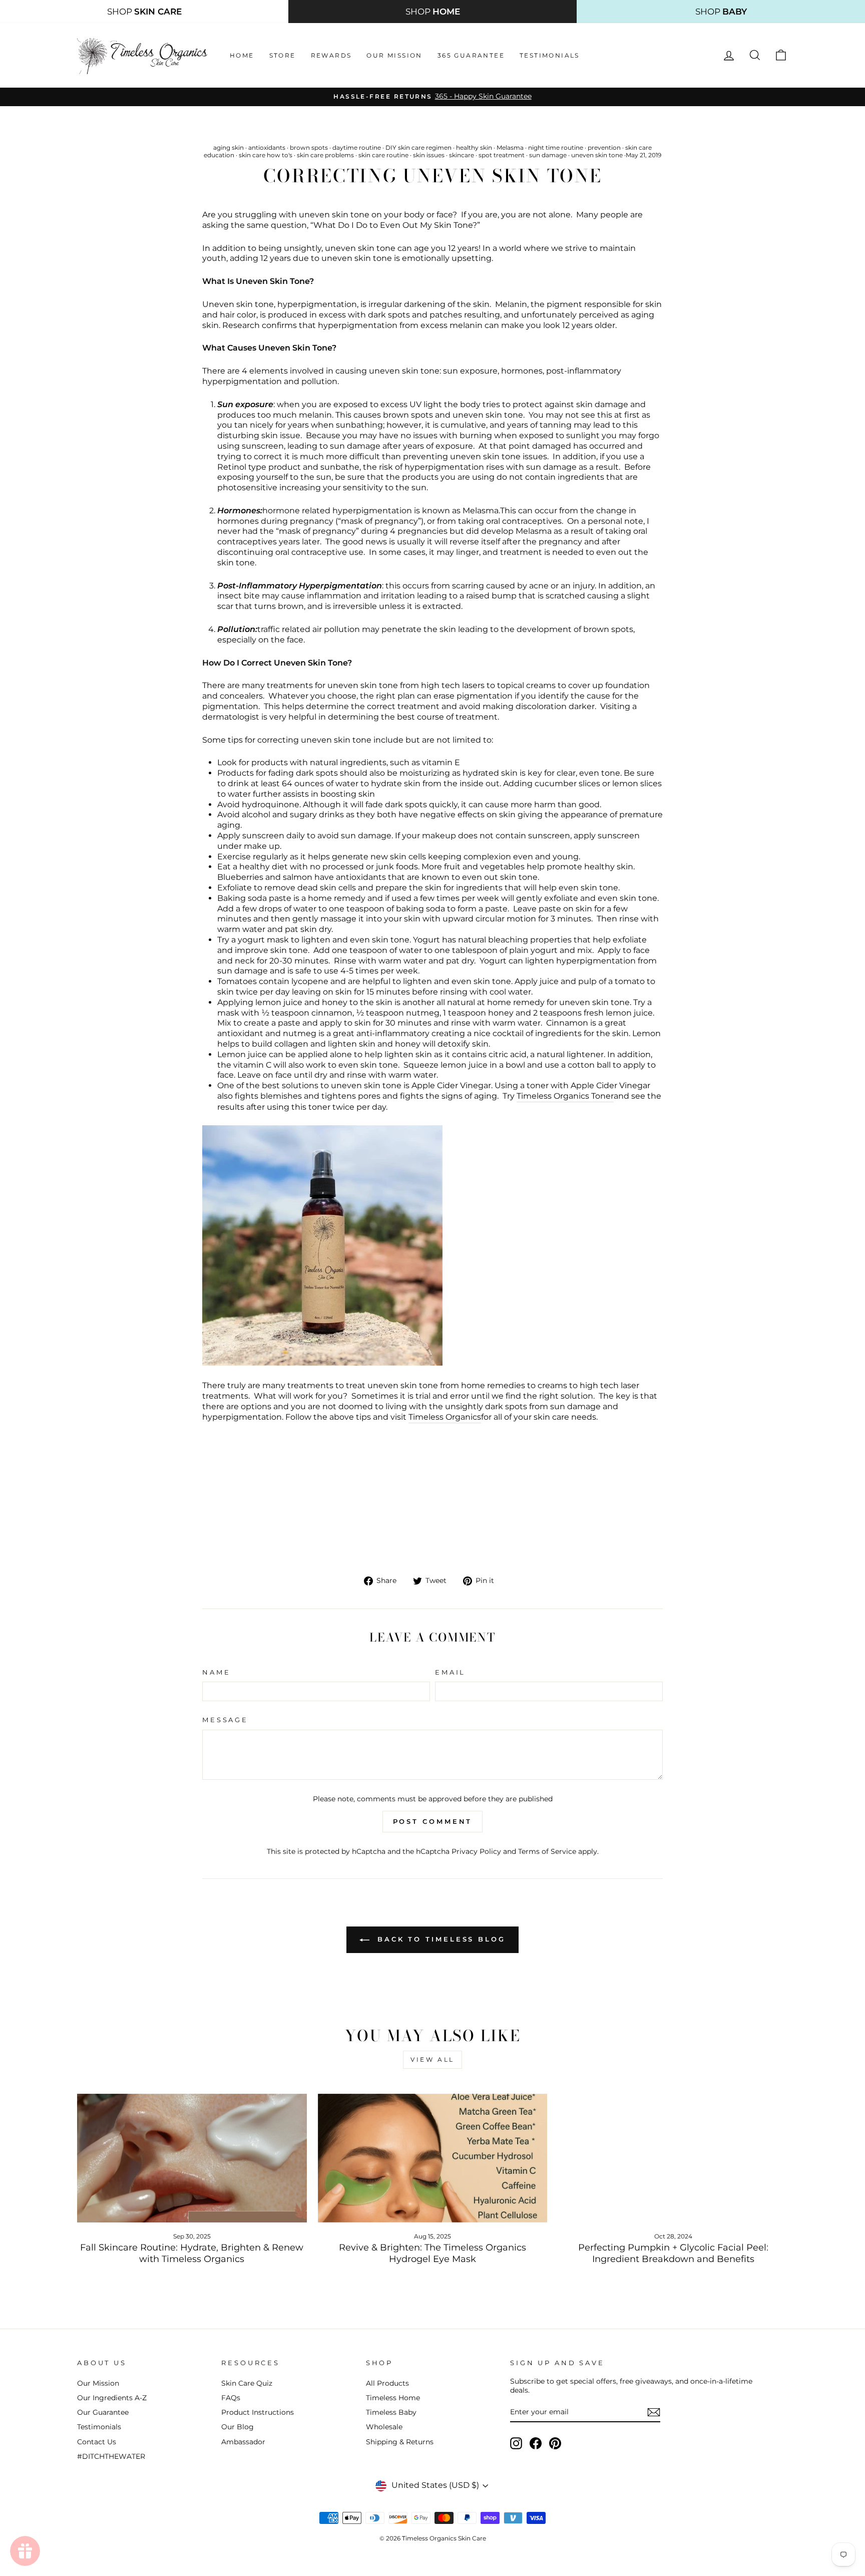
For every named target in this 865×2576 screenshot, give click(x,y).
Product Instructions (258, 2412)
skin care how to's (266, 155)
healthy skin (474, 147)
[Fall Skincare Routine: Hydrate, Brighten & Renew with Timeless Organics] (192, 2158)
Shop (144, 12)
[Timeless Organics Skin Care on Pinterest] (555, 2443)
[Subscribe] (654, 2412)
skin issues (429, 155)
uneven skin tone (597, 155)
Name (216, 1672)
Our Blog (238, 2427)
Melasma (510, 147)
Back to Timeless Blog (440, 1939)
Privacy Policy (476, 1851)
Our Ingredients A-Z (112, 2398)
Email (450, 1672)
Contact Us (97, 2442)
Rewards (331, 55)
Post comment (433, 1821)
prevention (604, 147)
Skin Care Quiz (247, 2383)
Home (242, 55)
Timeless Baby (391, 2412)
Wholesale (384, 2427)
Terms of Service (547, 1851)
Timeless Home (393, 2398)
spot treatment (502, 155)
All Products (387, 2383)
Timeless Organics (445, 1417)
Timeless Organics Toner (565, 1096)
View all (432, 2059)
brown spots (309, 147)
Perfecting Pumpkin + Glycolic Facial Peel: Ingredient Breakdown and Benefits (673, 2253)
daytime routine (357, 147)
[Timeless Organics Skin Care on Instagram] (516, 2443)
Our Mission (394, 55)
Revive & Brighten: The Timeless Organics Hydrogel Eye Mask (432, 2253)
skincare (462, 155)
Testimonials (550, 55)
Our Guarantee (103, 2412)
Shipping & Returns (400, 2442)
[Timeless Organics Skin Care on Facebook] (536, 2443)
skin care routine (383, 155)
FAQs (231, 2398)
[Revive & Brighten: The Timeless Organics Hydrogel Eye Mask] (433, 2158)
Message (225, 1720)
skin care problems (325, 155)
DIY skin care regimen (418, 147)
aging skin (229, 147)
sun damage (548, 155)
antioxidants (267, 147)
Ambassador (243, 2442)
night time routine (556, 147)
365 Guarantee (471, 55)
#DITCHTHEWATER (111, 2456)
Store (283, 55)
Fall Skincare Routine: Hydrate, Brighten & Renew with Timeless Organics (192, 2253)
